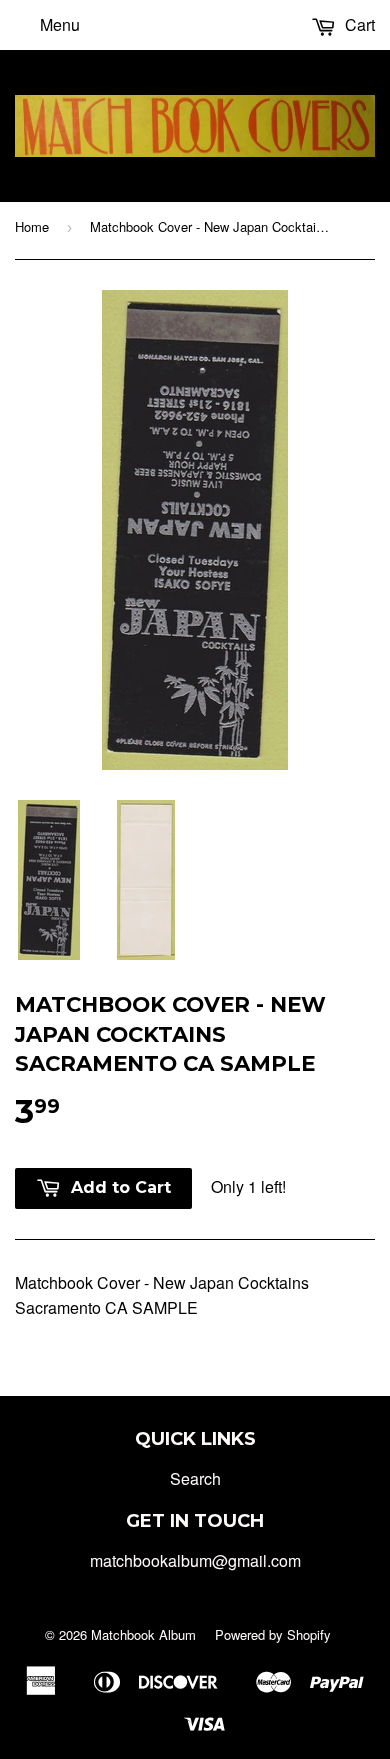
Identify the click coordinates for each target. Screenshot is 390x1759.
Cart (358, 24)
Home (32, 226)
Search (195, 1478)
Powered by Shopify (273, 1634)
